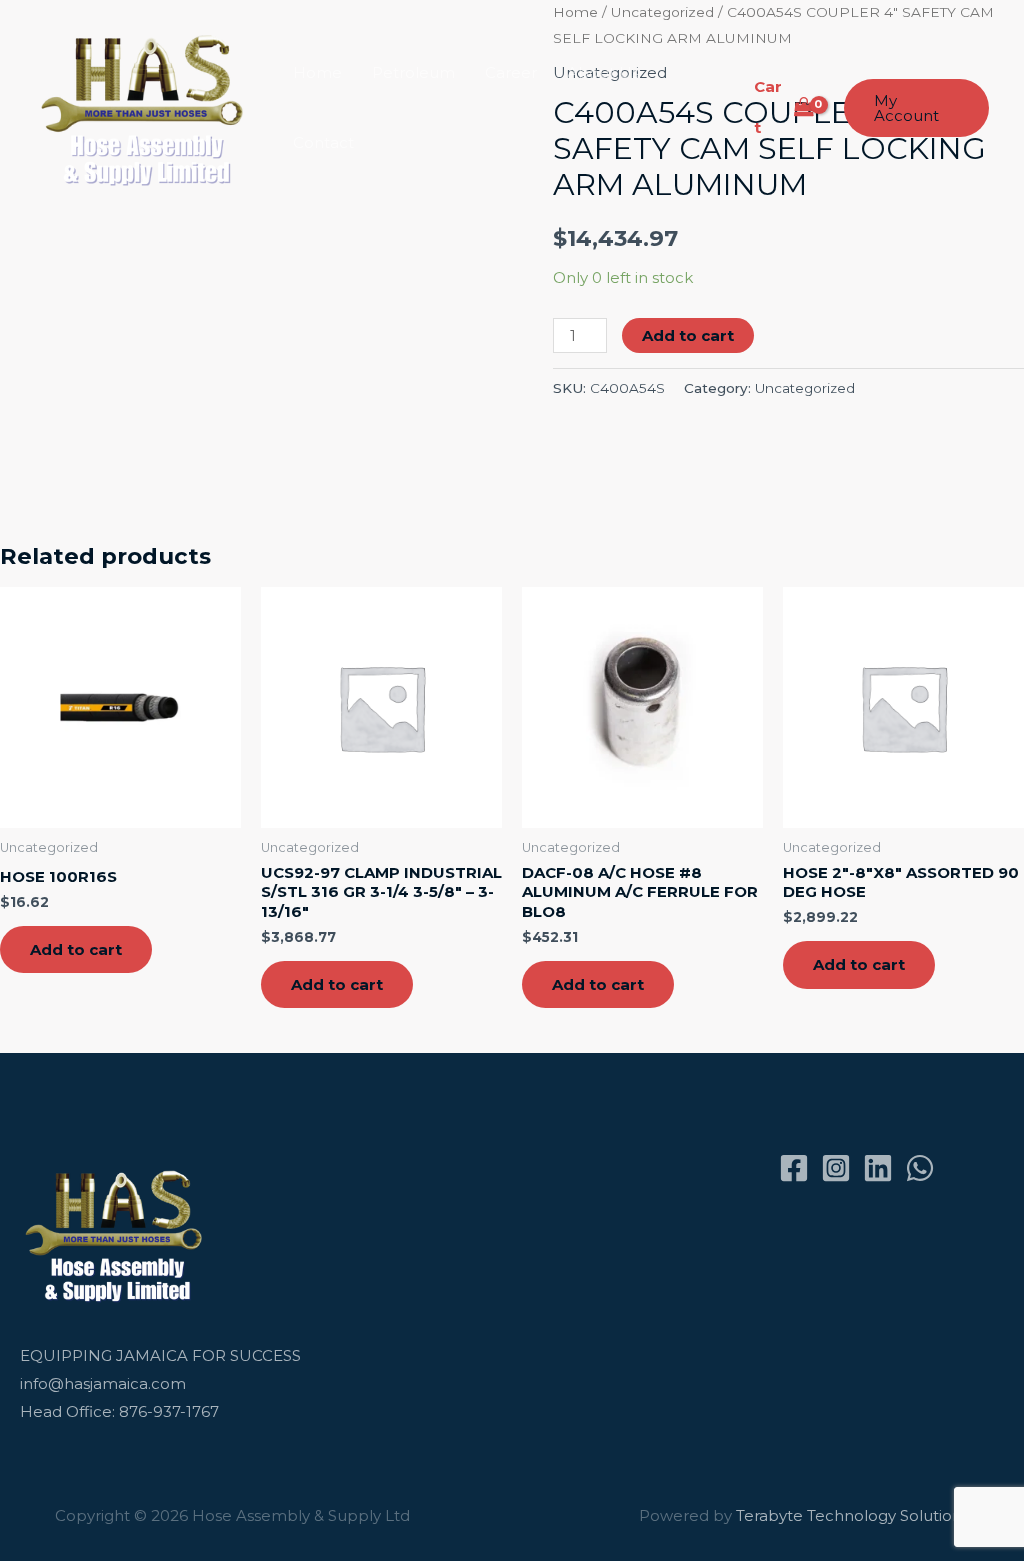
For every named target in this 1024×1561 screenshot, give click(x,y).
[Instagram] (836, 1168)
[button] (916, 108)
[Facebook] (794, 1168)
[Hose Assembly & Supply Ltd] (146, 106)
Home (317, 72)
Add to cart (688, 335)
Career (511, 72)
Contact (323, 142)
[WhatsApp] (920, 1168)
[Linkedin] (878, 1168)
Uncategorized (805, 388)
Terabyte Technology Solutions (852, 1515)
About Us (603, 72)
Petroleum (413, 72)
